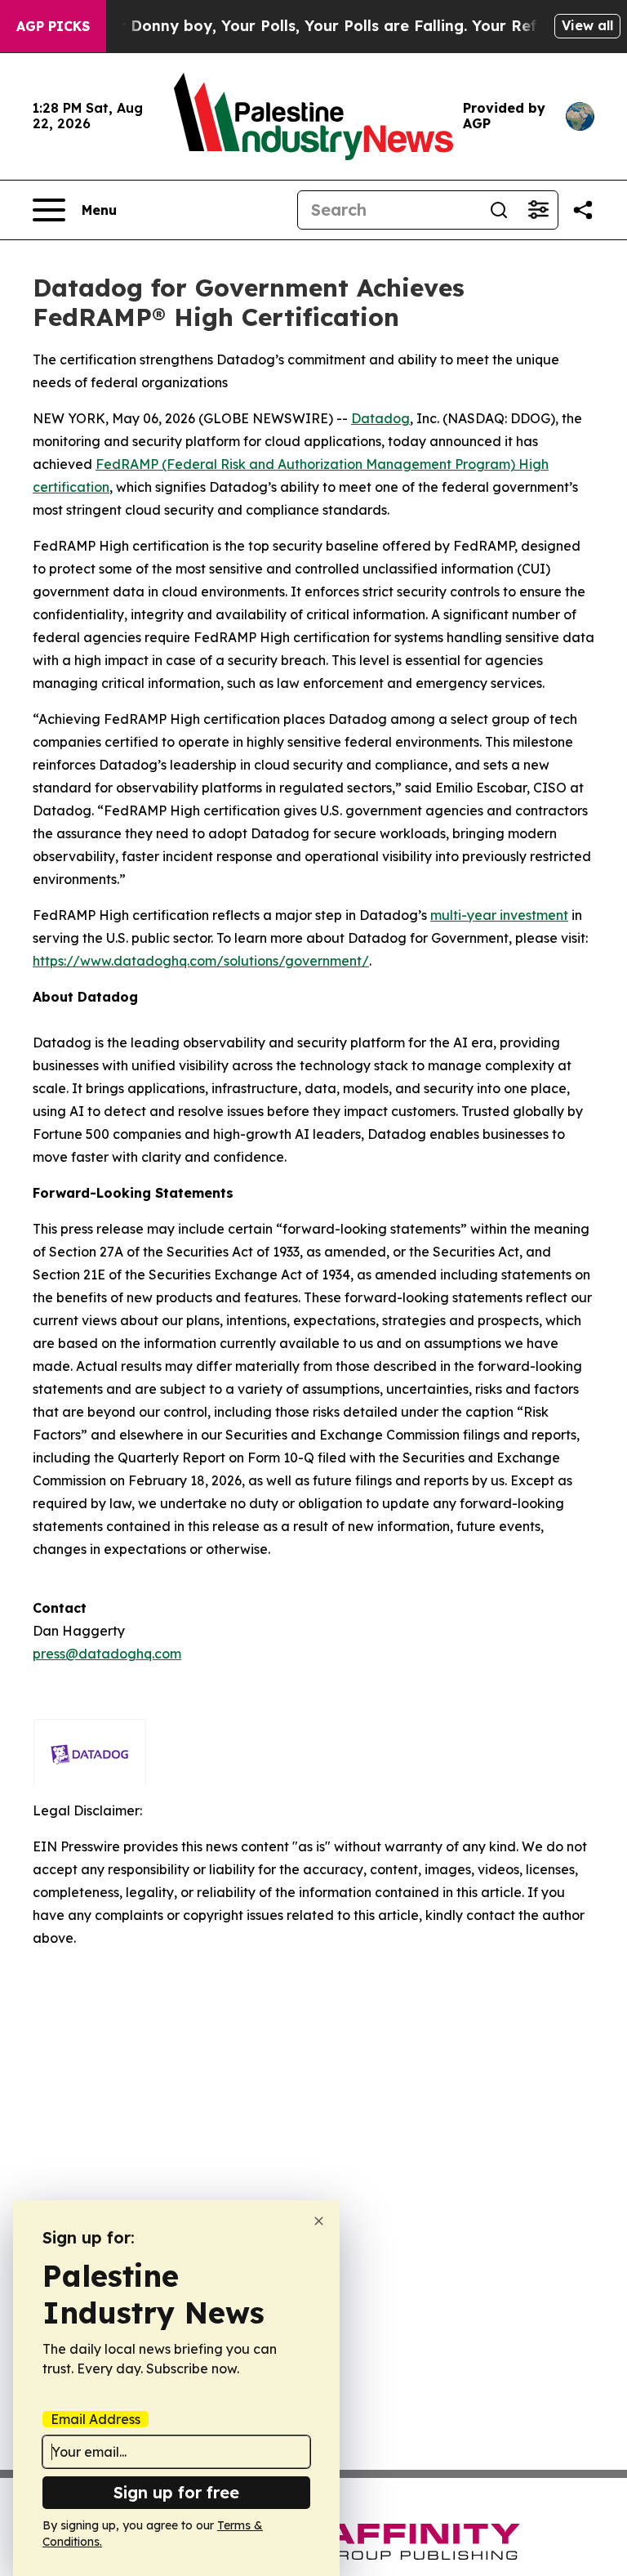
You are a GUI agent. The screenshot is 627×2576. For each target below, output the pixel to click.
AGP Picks (53, 26)
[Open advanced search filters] (538, 210)
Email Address (96, 2419)
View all (587, 25)
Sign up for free (176, 2492)
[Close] (319, 2221)
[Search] (499, 210)
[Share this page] (583, 210)
